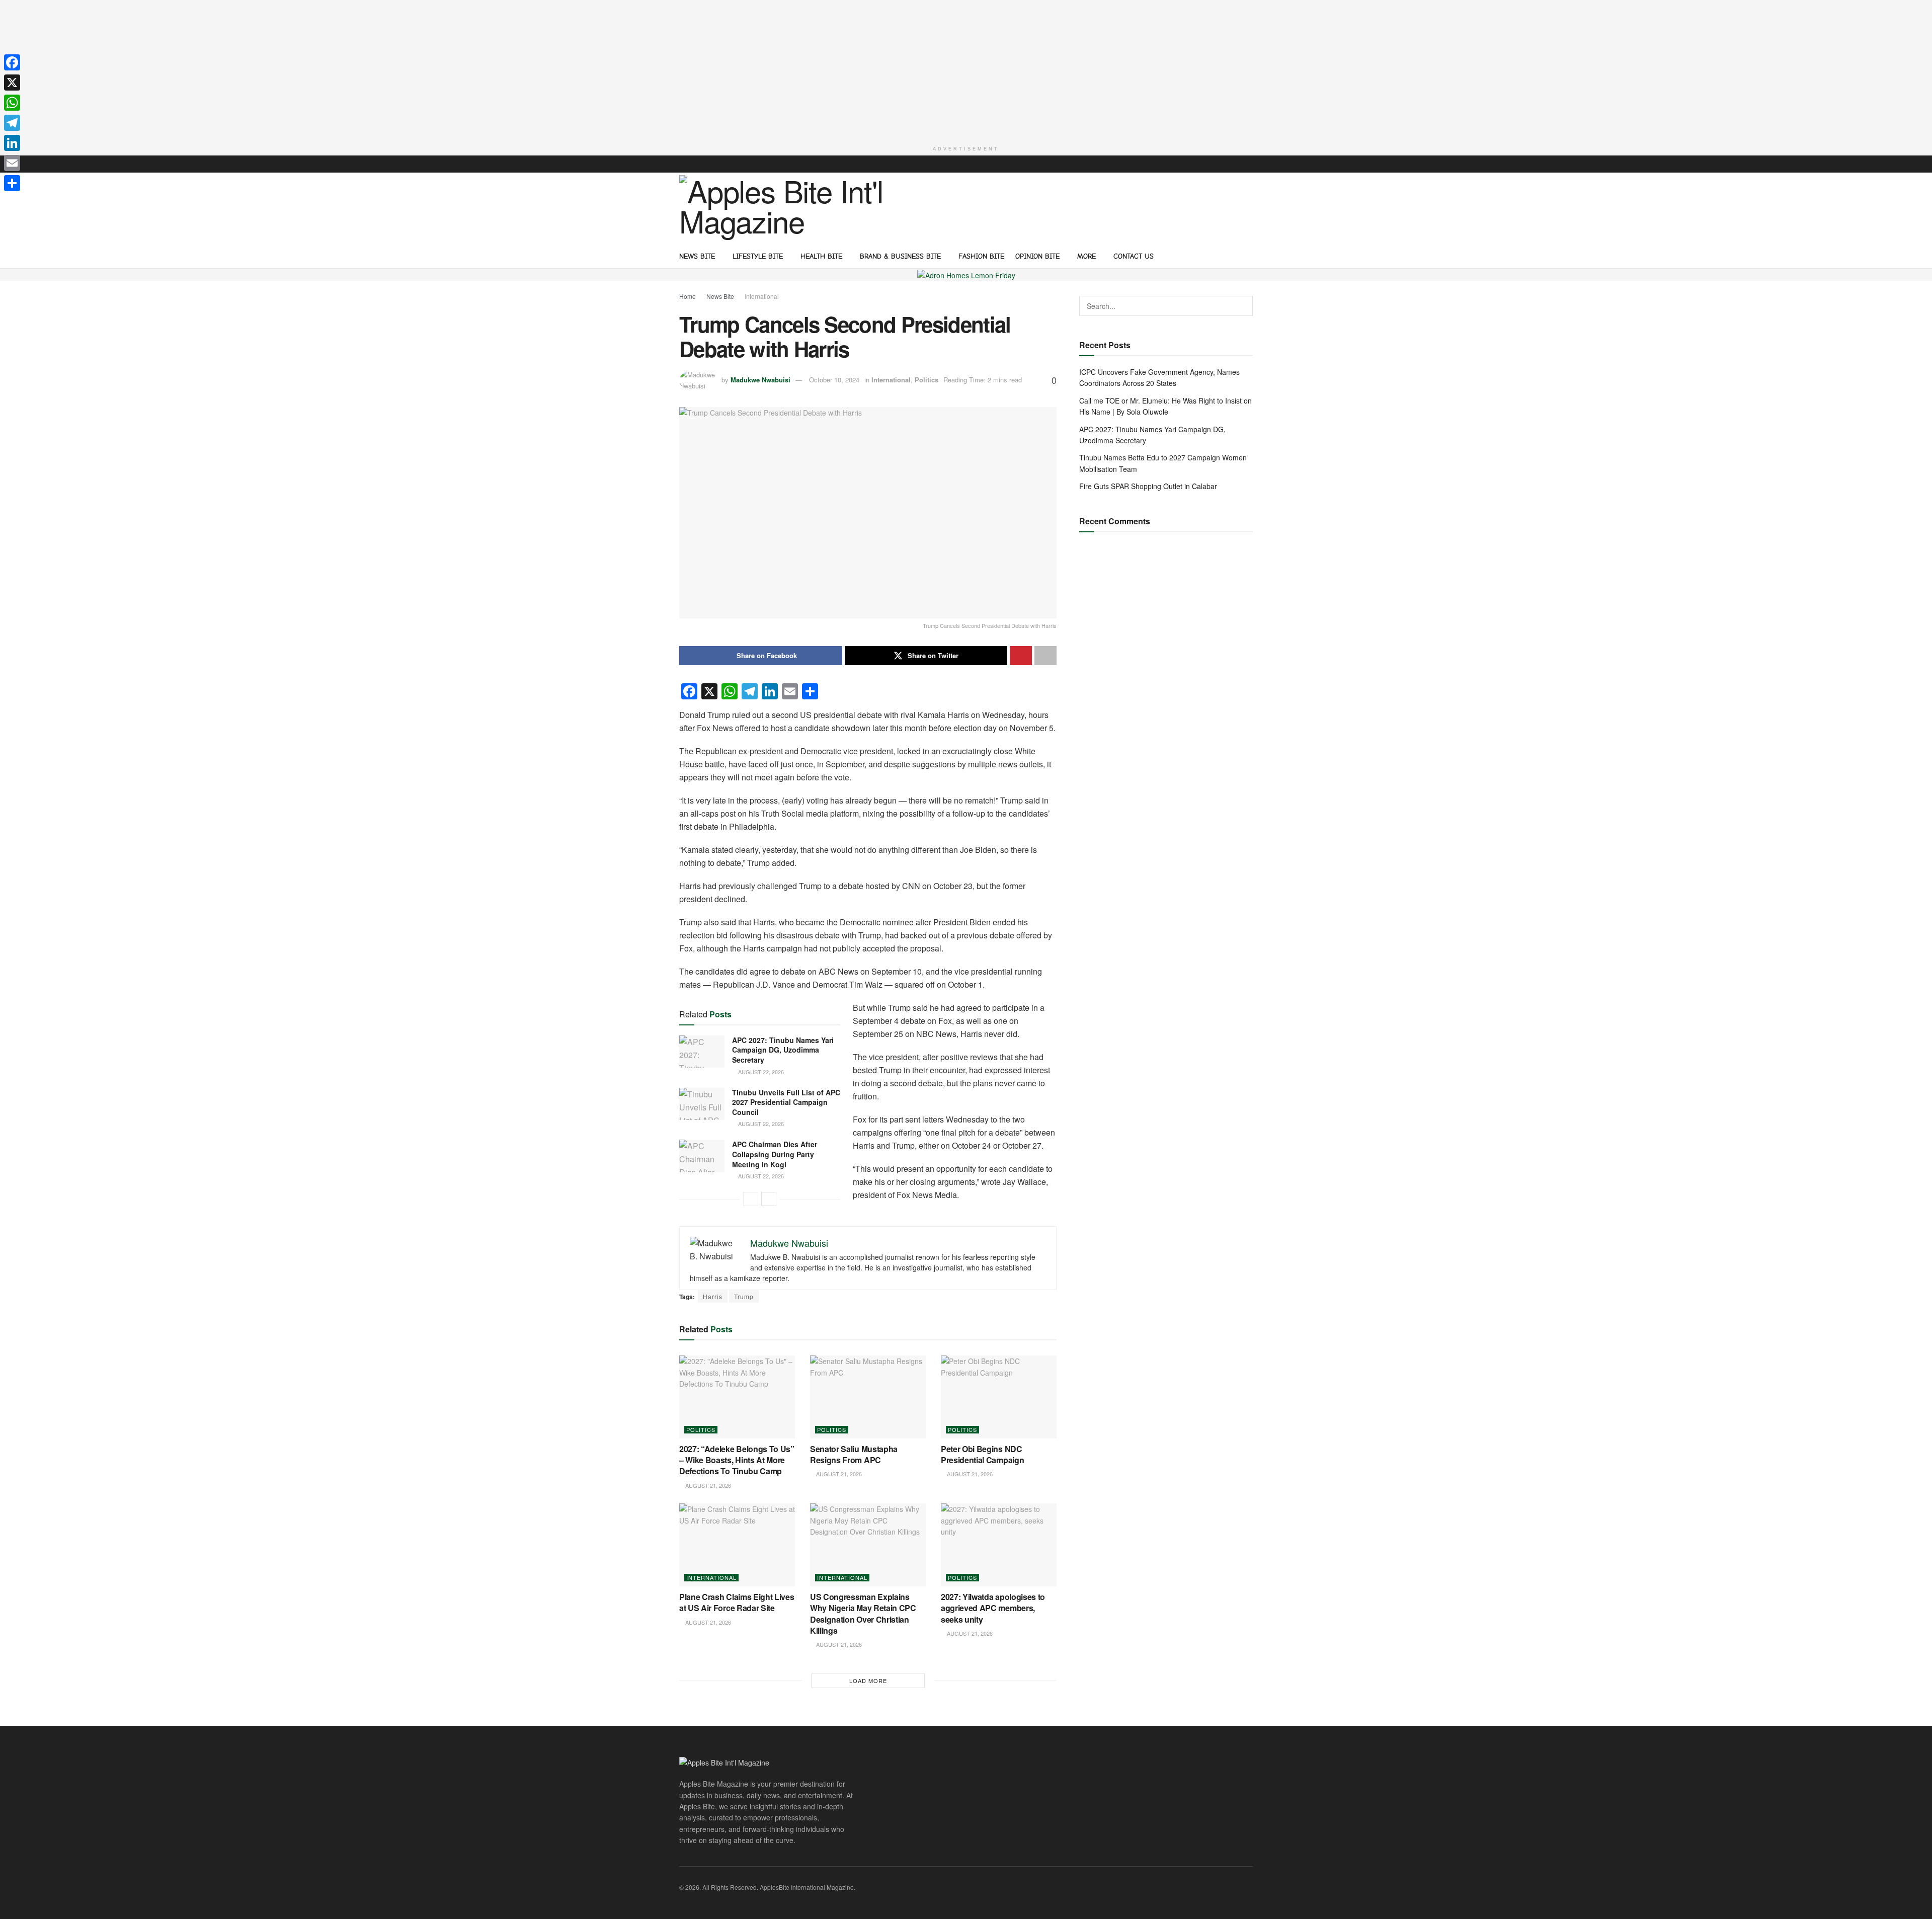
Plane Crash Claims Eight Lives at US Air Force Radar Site (737, 1602)
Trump (744, 1296)
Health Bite (821, 256)
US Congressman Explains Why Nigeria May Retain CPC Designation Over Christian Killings (863, 1614)
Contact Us (1134, 256)
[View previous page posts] (751, 1199)
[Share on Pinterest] (1021, 656)
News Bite (697, 256)
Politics (927, 380)
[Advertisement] (966, 70)
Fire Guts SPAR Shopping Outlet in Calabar (1148, 486)
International (762, 296)
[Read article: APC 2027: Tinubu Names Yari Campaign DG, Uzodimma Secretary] (702, 1052)
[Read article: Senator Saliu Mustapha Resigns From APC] (868, 1397)
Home (688, 296)
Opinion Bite (1037, 256)
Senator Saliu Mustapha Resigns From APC (854, 1454)
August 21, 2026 (707, 1485)
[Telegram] (12, 123)
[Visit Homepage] (785, 208)
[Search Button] (1249, 256)
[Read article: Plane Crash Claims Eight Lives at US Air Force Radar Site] (737, 1545)
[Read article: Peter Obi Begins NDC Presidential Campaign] (999, 1397)
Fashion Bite (981, 256)
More (1086, 256)
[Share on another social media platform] (1045, 656)
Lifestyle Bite (758, 256)
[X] (12, 83)
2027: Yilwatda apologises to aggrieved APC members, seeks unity (993, 1608)
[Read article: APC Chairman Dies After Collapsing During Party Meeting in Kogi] (702, 1156)
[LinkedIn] (12, 143)
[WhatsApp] (12, 103)
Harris (713, 1296)
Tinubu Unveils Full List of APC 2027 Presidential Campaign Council (786, 1102)
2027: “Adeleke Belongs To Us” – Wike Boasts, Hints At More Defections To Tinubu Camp (737, 1460)
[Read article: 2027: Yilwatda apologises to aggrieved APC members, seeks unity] (999, 1545)
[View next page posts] (769, 1199)
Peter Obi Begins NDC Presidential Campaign (982, 1454)
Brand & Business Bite (900, 256)
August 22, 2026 (760, 1072)
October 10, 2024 (834, 380)
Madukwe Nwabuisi (760, 380)
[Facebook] (12, 62)
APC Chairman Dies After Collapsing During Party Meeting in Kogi (775, 1154)
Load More (868, 1681)
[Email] (12, 163)
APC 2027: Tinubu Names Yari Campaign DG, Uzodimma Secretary (783, 1050)
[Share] (12, 183)
